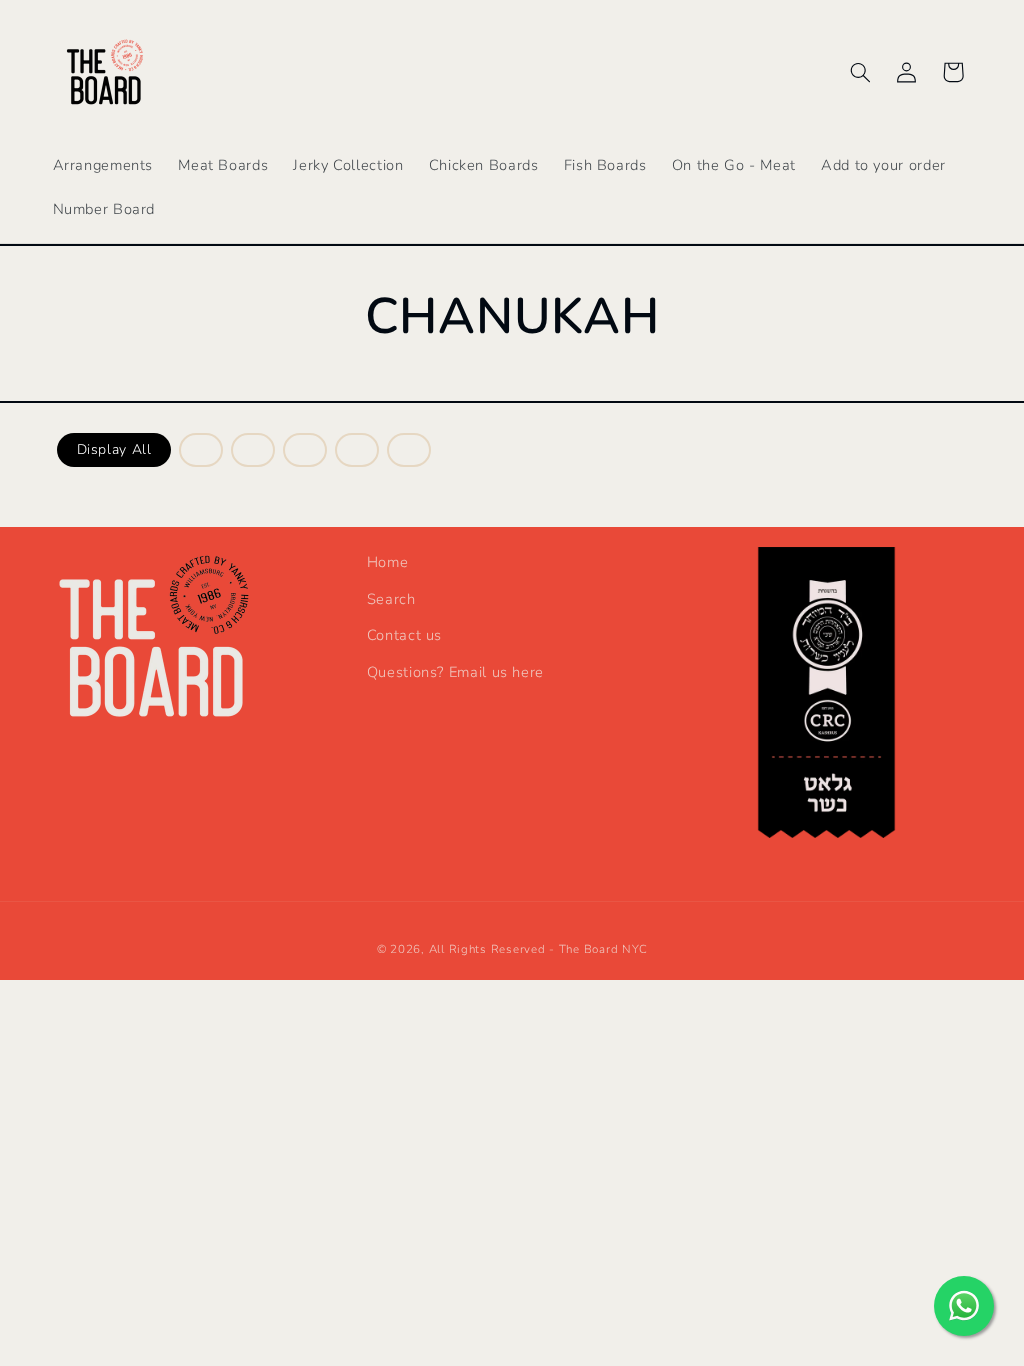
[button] (860, 72)
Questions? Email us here (455, 672)
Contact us (404, 635)
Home (388, 562)
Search (391, 599)
